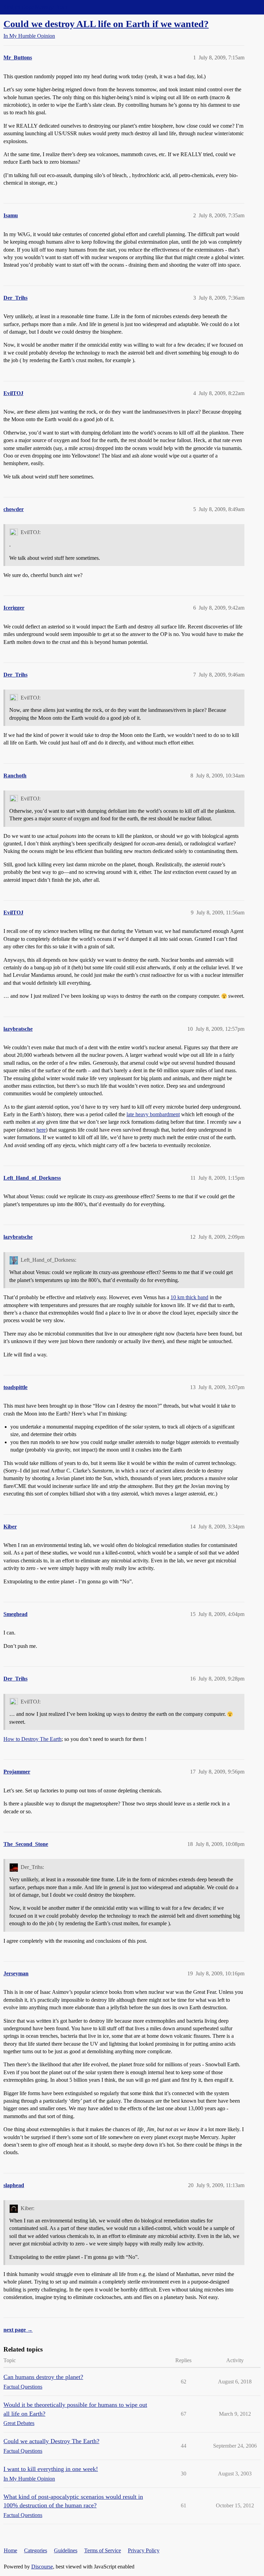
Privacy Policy (144, 2550)
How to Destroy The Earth (32, 1739)
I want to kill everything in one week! (51, 2469)
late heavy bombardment (153, 1114)
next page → (18, 2330)
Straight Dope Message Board (36, 7)
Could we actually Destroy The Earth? (51, 2441)
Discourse (42, 2567)
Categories (36, 2550)
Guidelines (66, 2550)
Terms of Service (103, 2550)
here (41, 1130)
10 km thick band (189, 1297)
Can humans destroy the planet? (43, 2377)
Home (10, 2550)
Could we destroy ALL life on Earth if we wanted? (106, 24)
